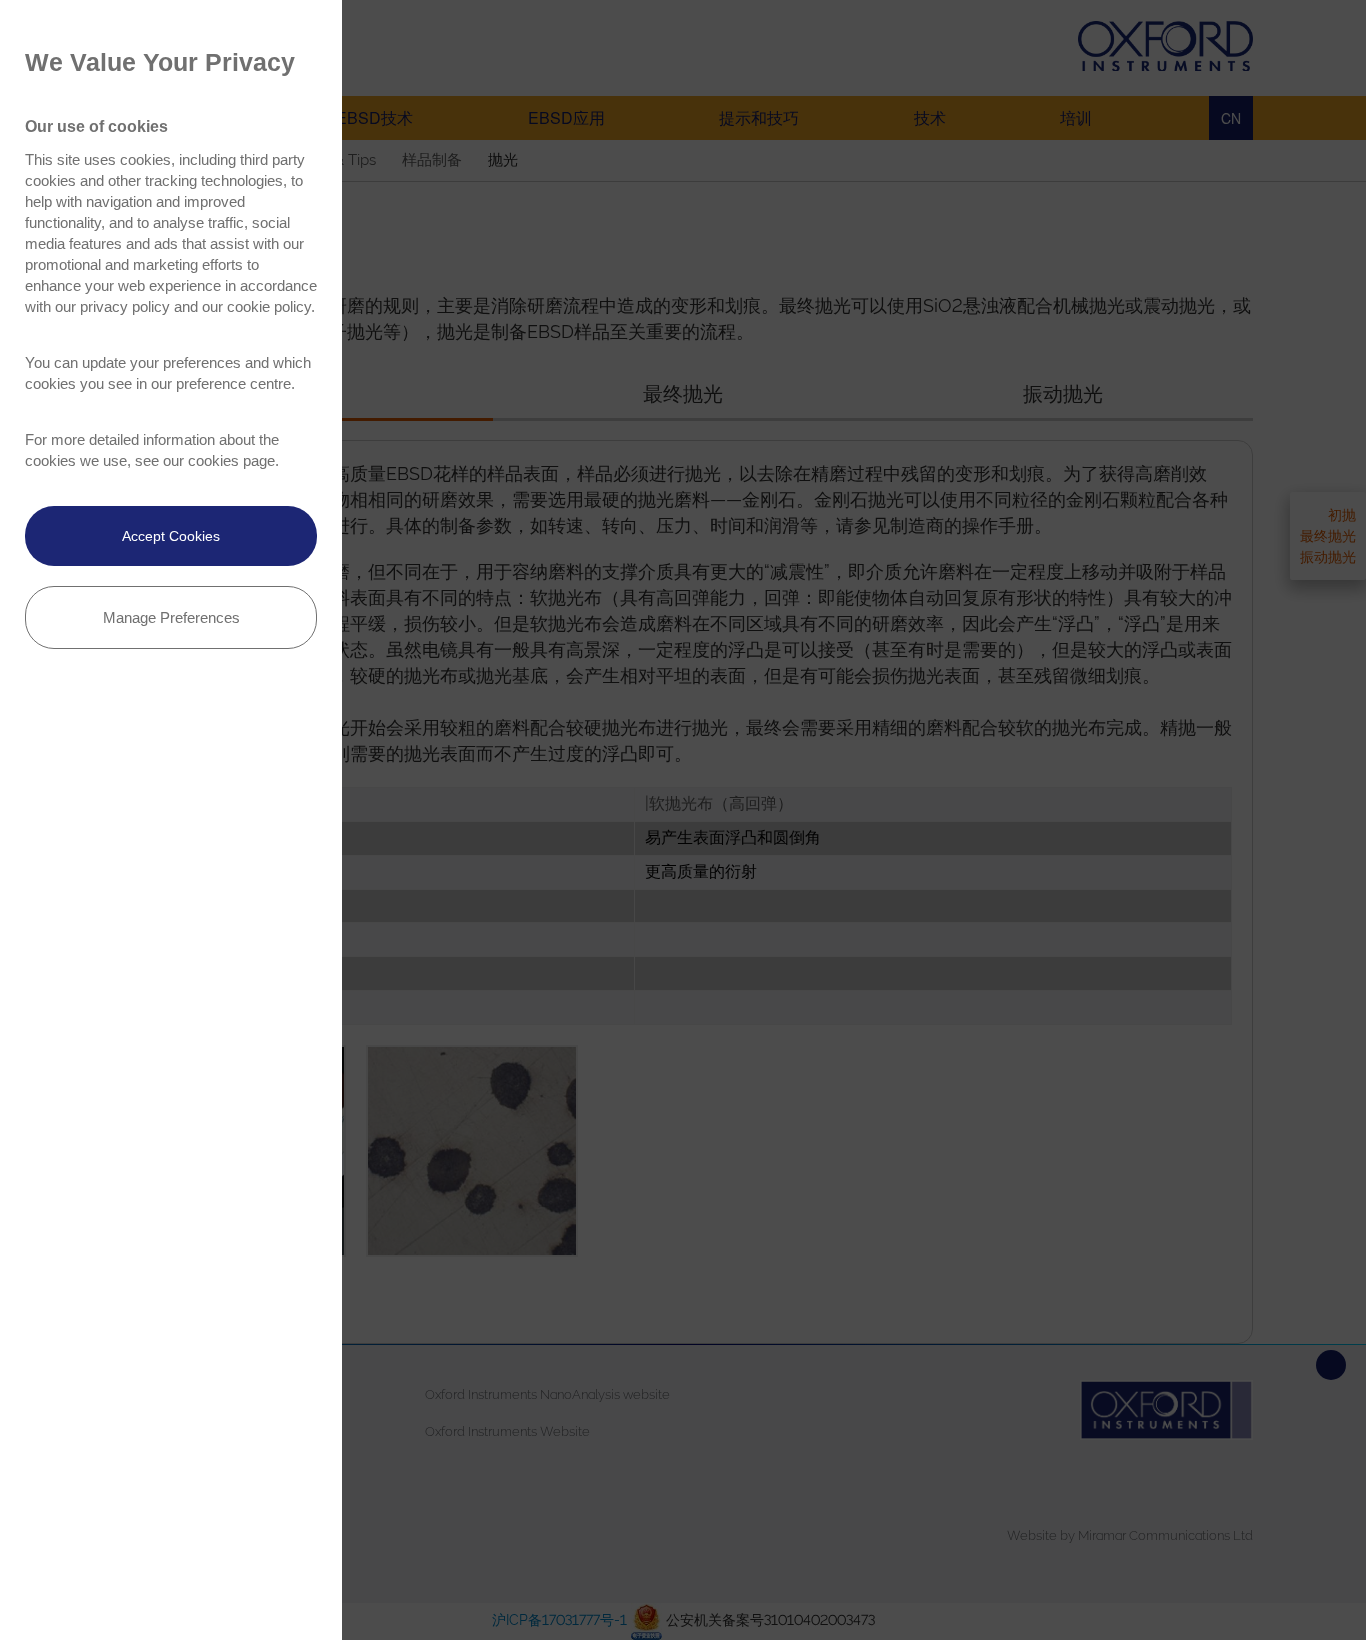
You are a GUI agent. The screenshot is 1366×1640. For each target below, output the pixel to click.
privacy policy (125, 306)
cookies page (231, 460)
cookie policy (269, 306)
